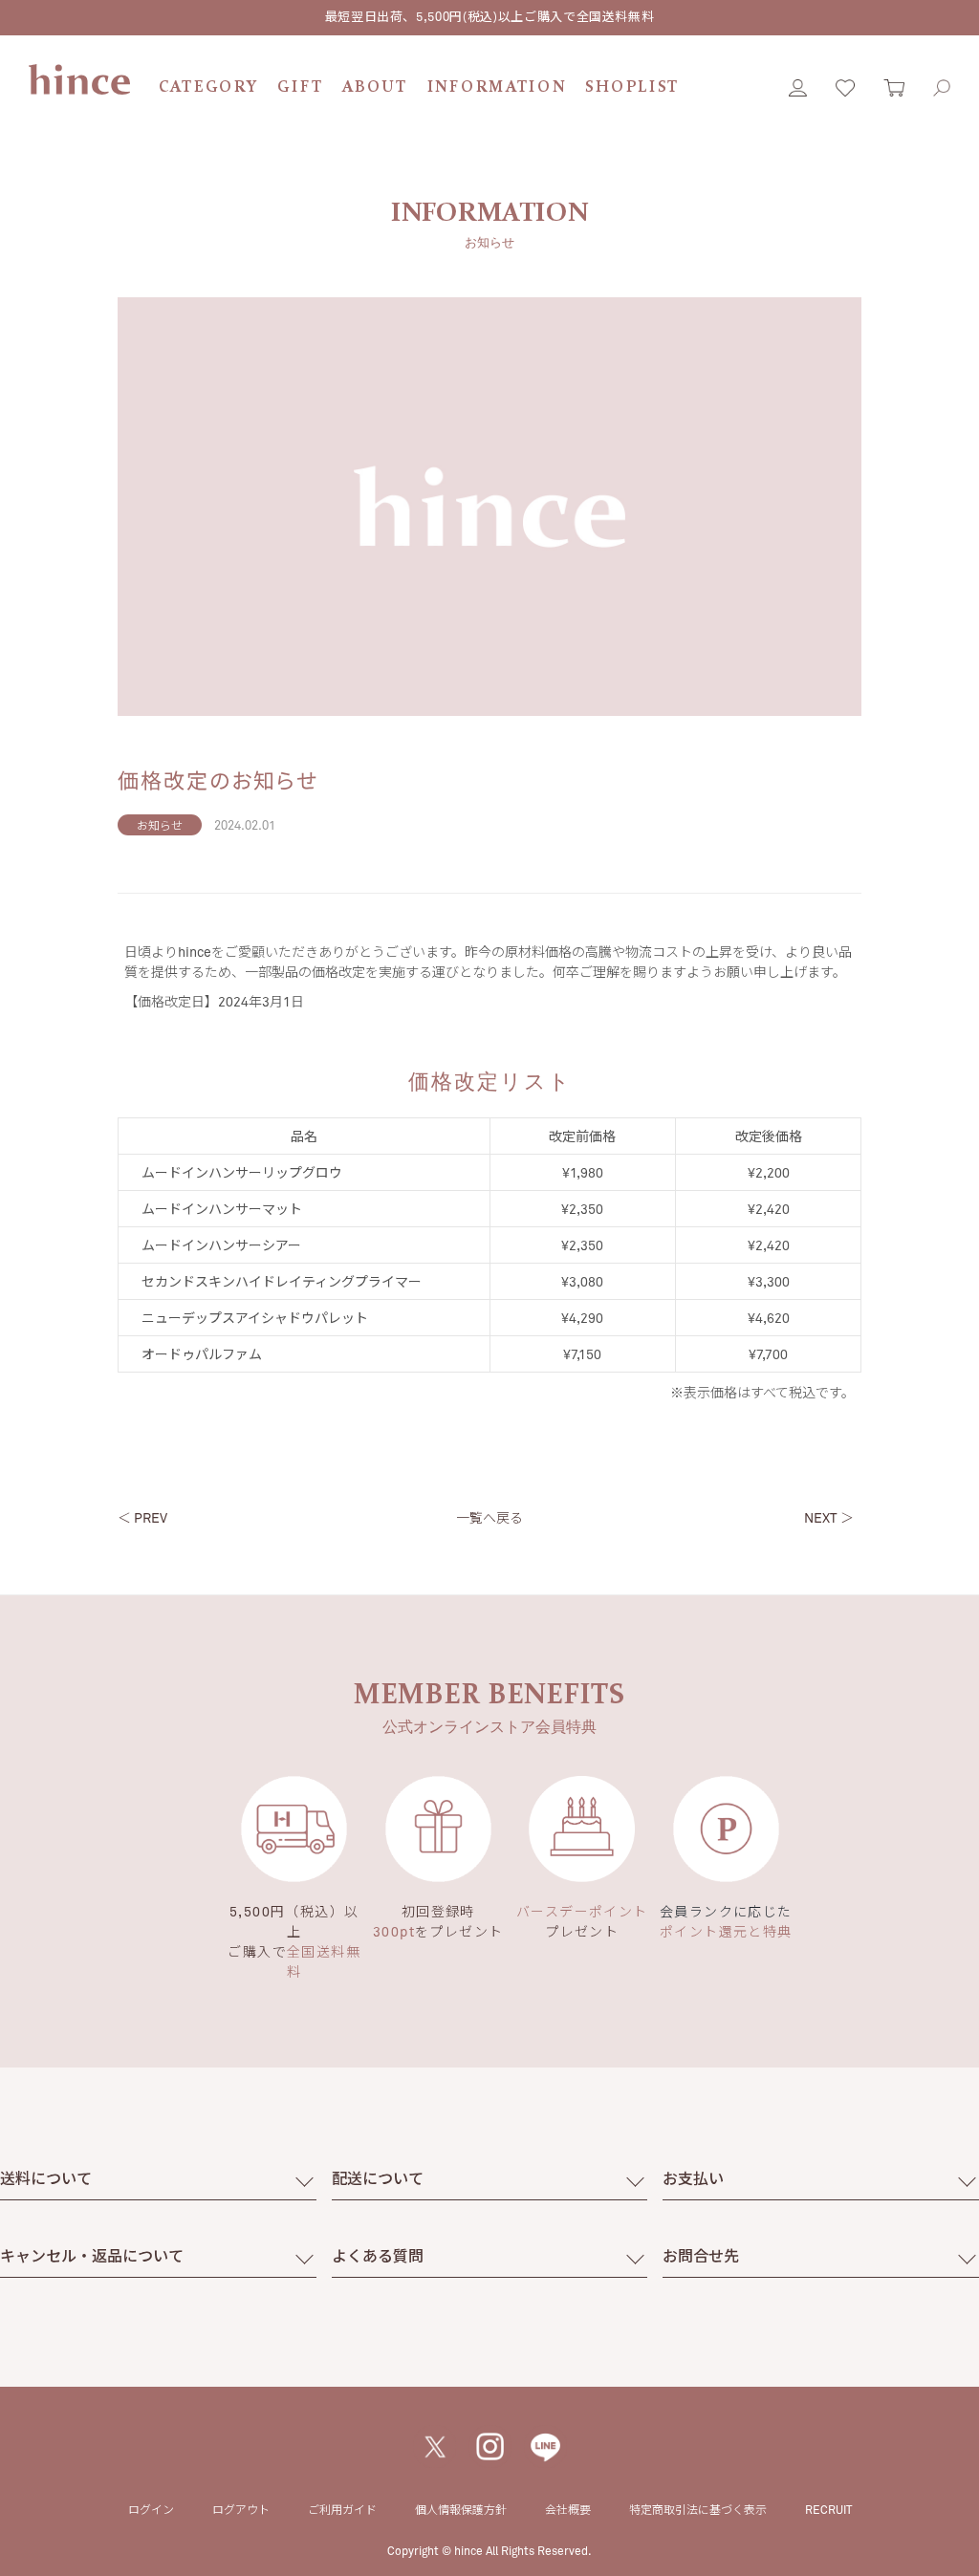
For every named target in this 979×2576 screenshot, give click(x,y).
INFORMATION (497, 87)
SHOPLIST (632, 87)
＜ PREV (142, 1517)
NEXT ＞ (829, 1517)
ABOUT (375, 87)
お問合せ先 (701, 2255)
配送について (378, 2178)
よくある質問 (378, 2255)
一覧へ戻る (489, 1517)
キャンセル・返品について (92, 2255)
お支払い (693, 2178)
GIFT (300, 87)
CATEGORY (209, 87)
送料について (46, 2178)
